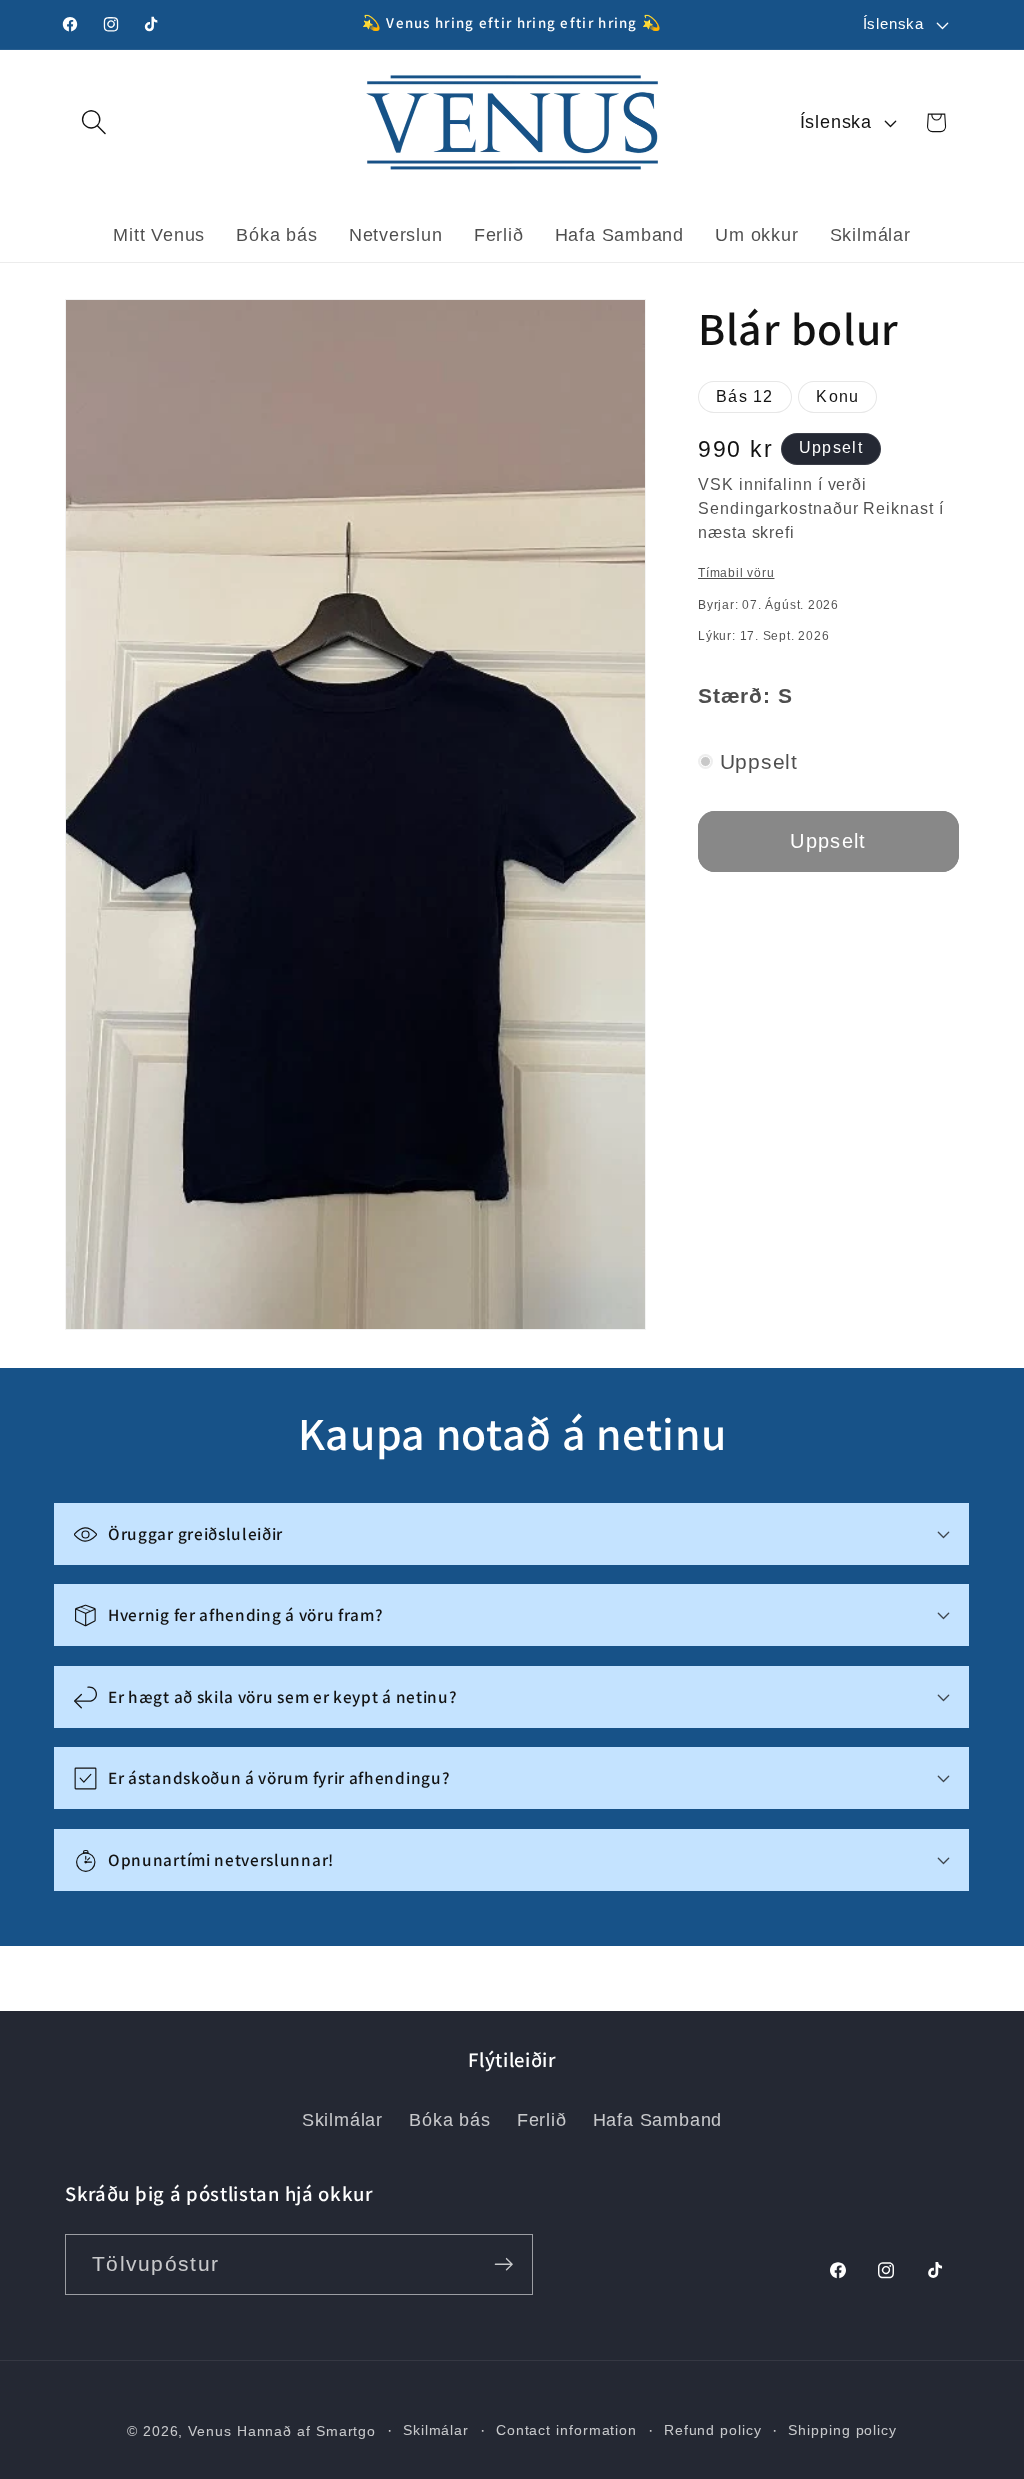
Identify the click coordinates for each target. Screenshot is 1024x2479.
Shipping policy (842, 2430)
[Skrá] (503, 2264)
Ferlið (542, 2120)
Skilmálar (342, 2120)
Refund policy (713, 2430)
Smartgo (346, 2431)
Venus (210, 2431)
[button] (93, 122)
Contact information (566, 2430)
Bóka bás (449, 2120)
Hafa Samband (657, 2120)
